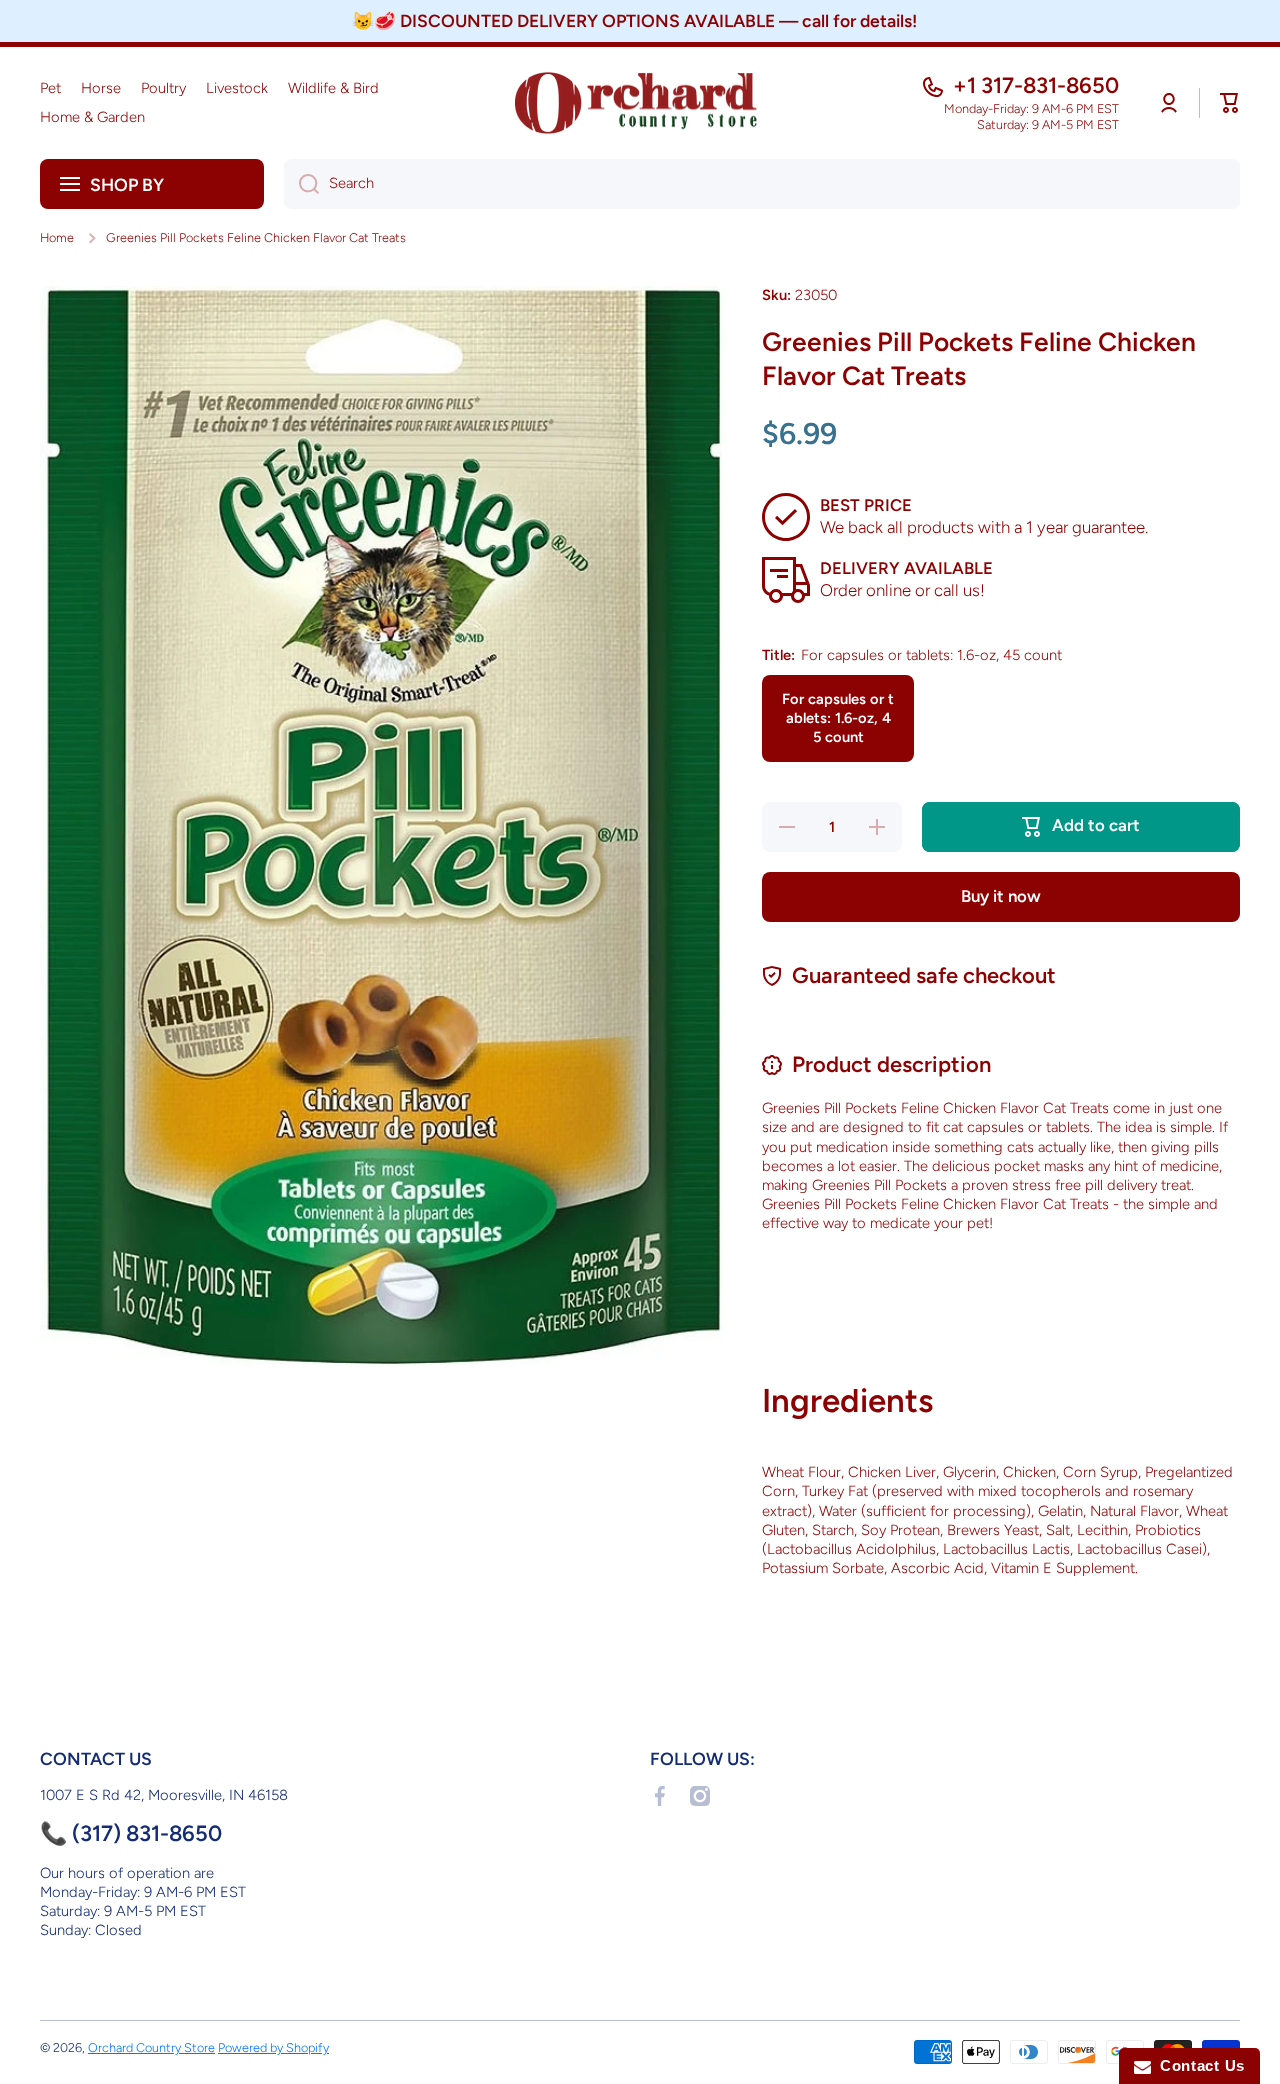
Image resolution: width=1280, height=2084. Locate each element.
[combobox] (762, 184)
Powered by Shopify (273, 2047)
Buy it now (1001, 896)
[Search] (301, 184)
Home (57, 237)
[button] (1230, 103)
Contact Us (1198, 2065)
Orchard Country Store (151, 2047)
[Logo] (640, 103)
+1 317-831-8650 (1036, 85)
